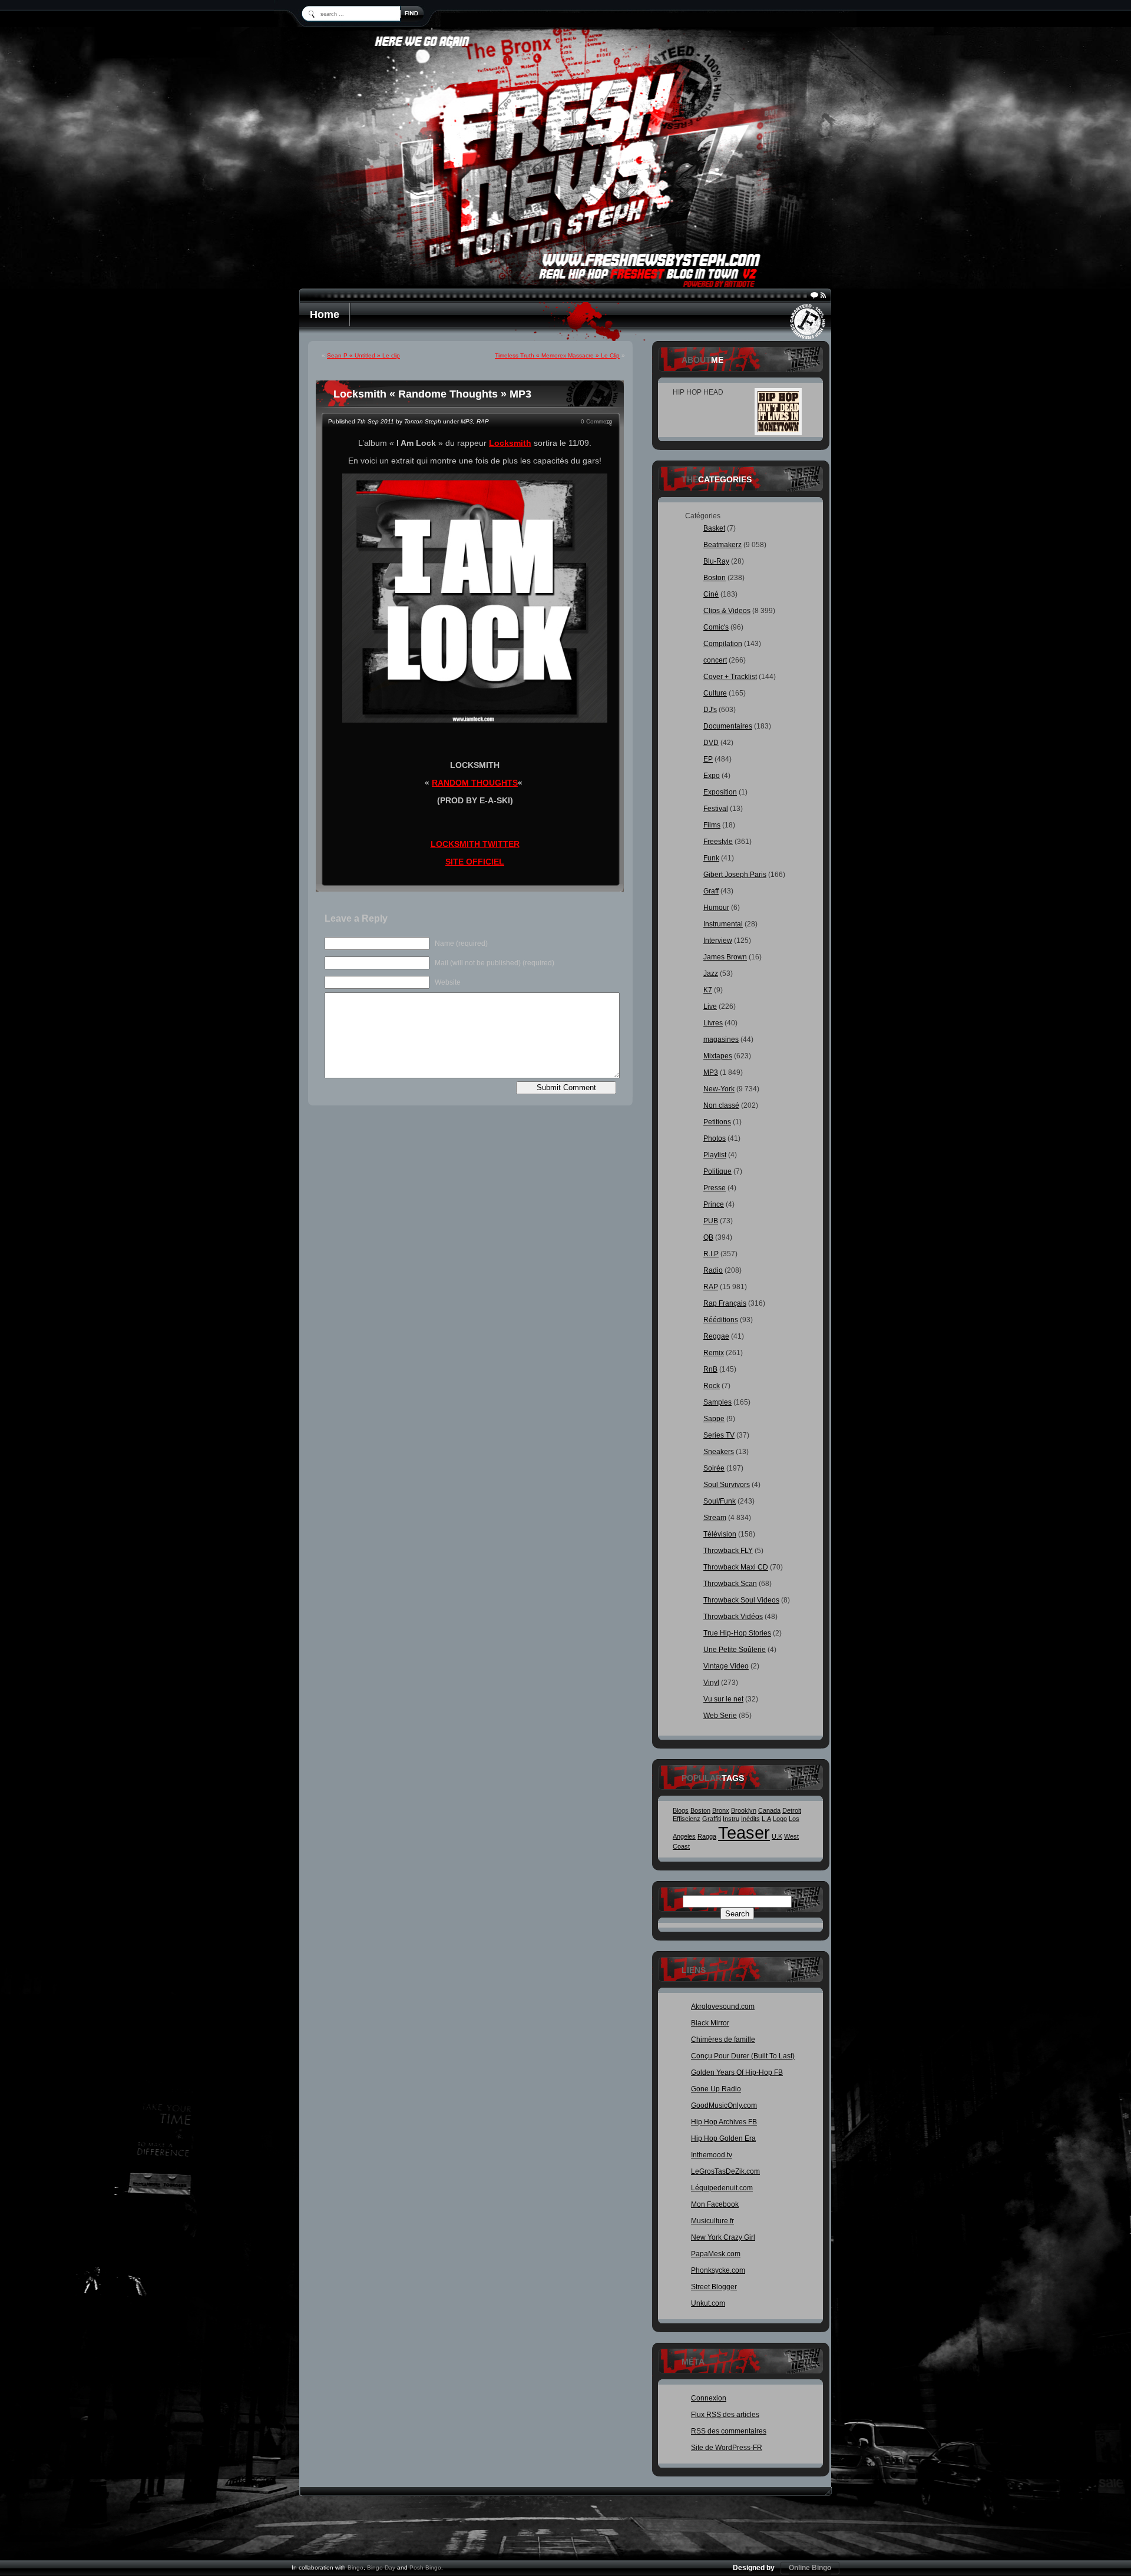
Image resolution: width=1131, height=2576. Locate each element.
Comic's (716, 627)
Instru (731, 1819)
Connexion (709, 2398)
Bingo (355, 2567)
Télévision (720, 1534)
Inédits (750, 1819)
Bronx (721, 1810)
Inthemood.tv (712, 2155)
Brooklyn (744, 1810)
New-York (719, 1089)
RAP (483, 421)
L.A (766, 1819)
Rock (712, 1386)
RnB (710, 1369)
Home (325, 314)
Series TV (719, 1435)
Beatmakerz (722, 545)
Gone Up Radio (716, 2089)
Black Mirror (710, 2023)
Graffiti (712, 1819)
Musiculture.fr (712, 2221)
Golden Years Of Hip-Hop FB (737, 2072)
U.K (777, 1836)
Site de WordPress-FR (727, 2448)
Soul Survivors (727, 1485)
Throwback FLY (728, 1551)
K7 (708, 990)
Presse (715, 1188)
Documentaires (728, 726)
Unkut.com (708, 2303)
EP (708, 759)
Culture (715, 693)
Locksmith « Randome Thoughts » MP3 (432, 394)
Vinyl (711, 1683)
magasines (721, 1039)
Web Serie (720, 1716)
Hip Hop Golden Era (723, 2138)
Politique (717, 1171)
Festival (716, 809)
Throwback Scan (730, 1584)
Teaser (744, 1832)
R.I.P (711, 1254)
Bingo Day (381, 2567)
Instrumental (723, 924)
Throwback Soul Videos (741, 1600)
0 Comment (596, 421)
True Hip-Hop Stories (737, 1633)
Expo (712, 776)
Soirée (714, 1468)
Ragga (707, 1836)
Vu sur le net (723, 1699)
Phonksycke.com (718, 2270)
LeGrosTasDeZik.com (725, 2171)
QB (708, 1237)
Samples (717, 1402)
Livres (713, 1023)
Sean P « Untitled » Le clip (363, 355)
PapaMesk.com (716, 2254)
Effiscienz (687, 1819)
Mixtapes (718, 1056)
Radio (713, 1270)
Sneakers (719, 1452)
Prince (714, 1204)
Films (712, 825)
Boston (715, 578)
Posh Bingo (425, 2567)
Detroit (792, 1810)
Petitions (717, 1122)
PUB (711, 1221)
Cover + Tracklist (730, 677)
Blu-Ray (716, 561)
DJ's (710, 710)
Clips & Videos (727, 611)
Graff (711, 891)
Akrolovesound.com (723, 2007)
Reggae (716, 1336)
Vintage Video (726, 1666)
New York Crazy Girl (723, 2237)
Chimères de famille (723, 2039)
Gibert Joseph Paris (735, 875)
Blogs (681, 1810)
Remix (714, 1353)
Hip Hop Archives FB (724, 2122)
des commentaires (729, 2431)
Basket (714, 528)
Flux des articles (725, 2415)
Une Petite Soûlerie (735, 1650)
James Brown (725, 957)
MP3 (467, 421)
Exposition (720, 792)
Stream (715, 1518)
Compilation (723, 644)
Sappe (714, 1419)
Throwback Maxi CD (736, 1567)
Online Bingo (810, 2568)
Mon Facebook (715, 2204)
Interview (718, 941)
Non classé (721, 1105)
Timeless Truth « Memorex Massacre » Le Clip (557, 355)
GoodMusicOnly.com (724, 2105)
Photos (715, 1138)
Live (710, 1006)
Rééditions (721, 1320)
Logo (780, 1819)
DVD (711, 743)
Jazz (711, 974)
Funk (711, 858)
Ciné (711, 594)
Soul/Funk (720, 1501)
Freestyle (718, 842)
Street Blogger (714, 2287)
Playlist (715, 1155)
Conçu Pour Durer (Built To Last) (743, 2056)
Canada (769, 1810)
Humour (716, 908)
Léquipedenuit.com (722, 2188)
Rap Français (725, 1303)
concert (715, 660)
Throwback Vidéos (733, 1617)
